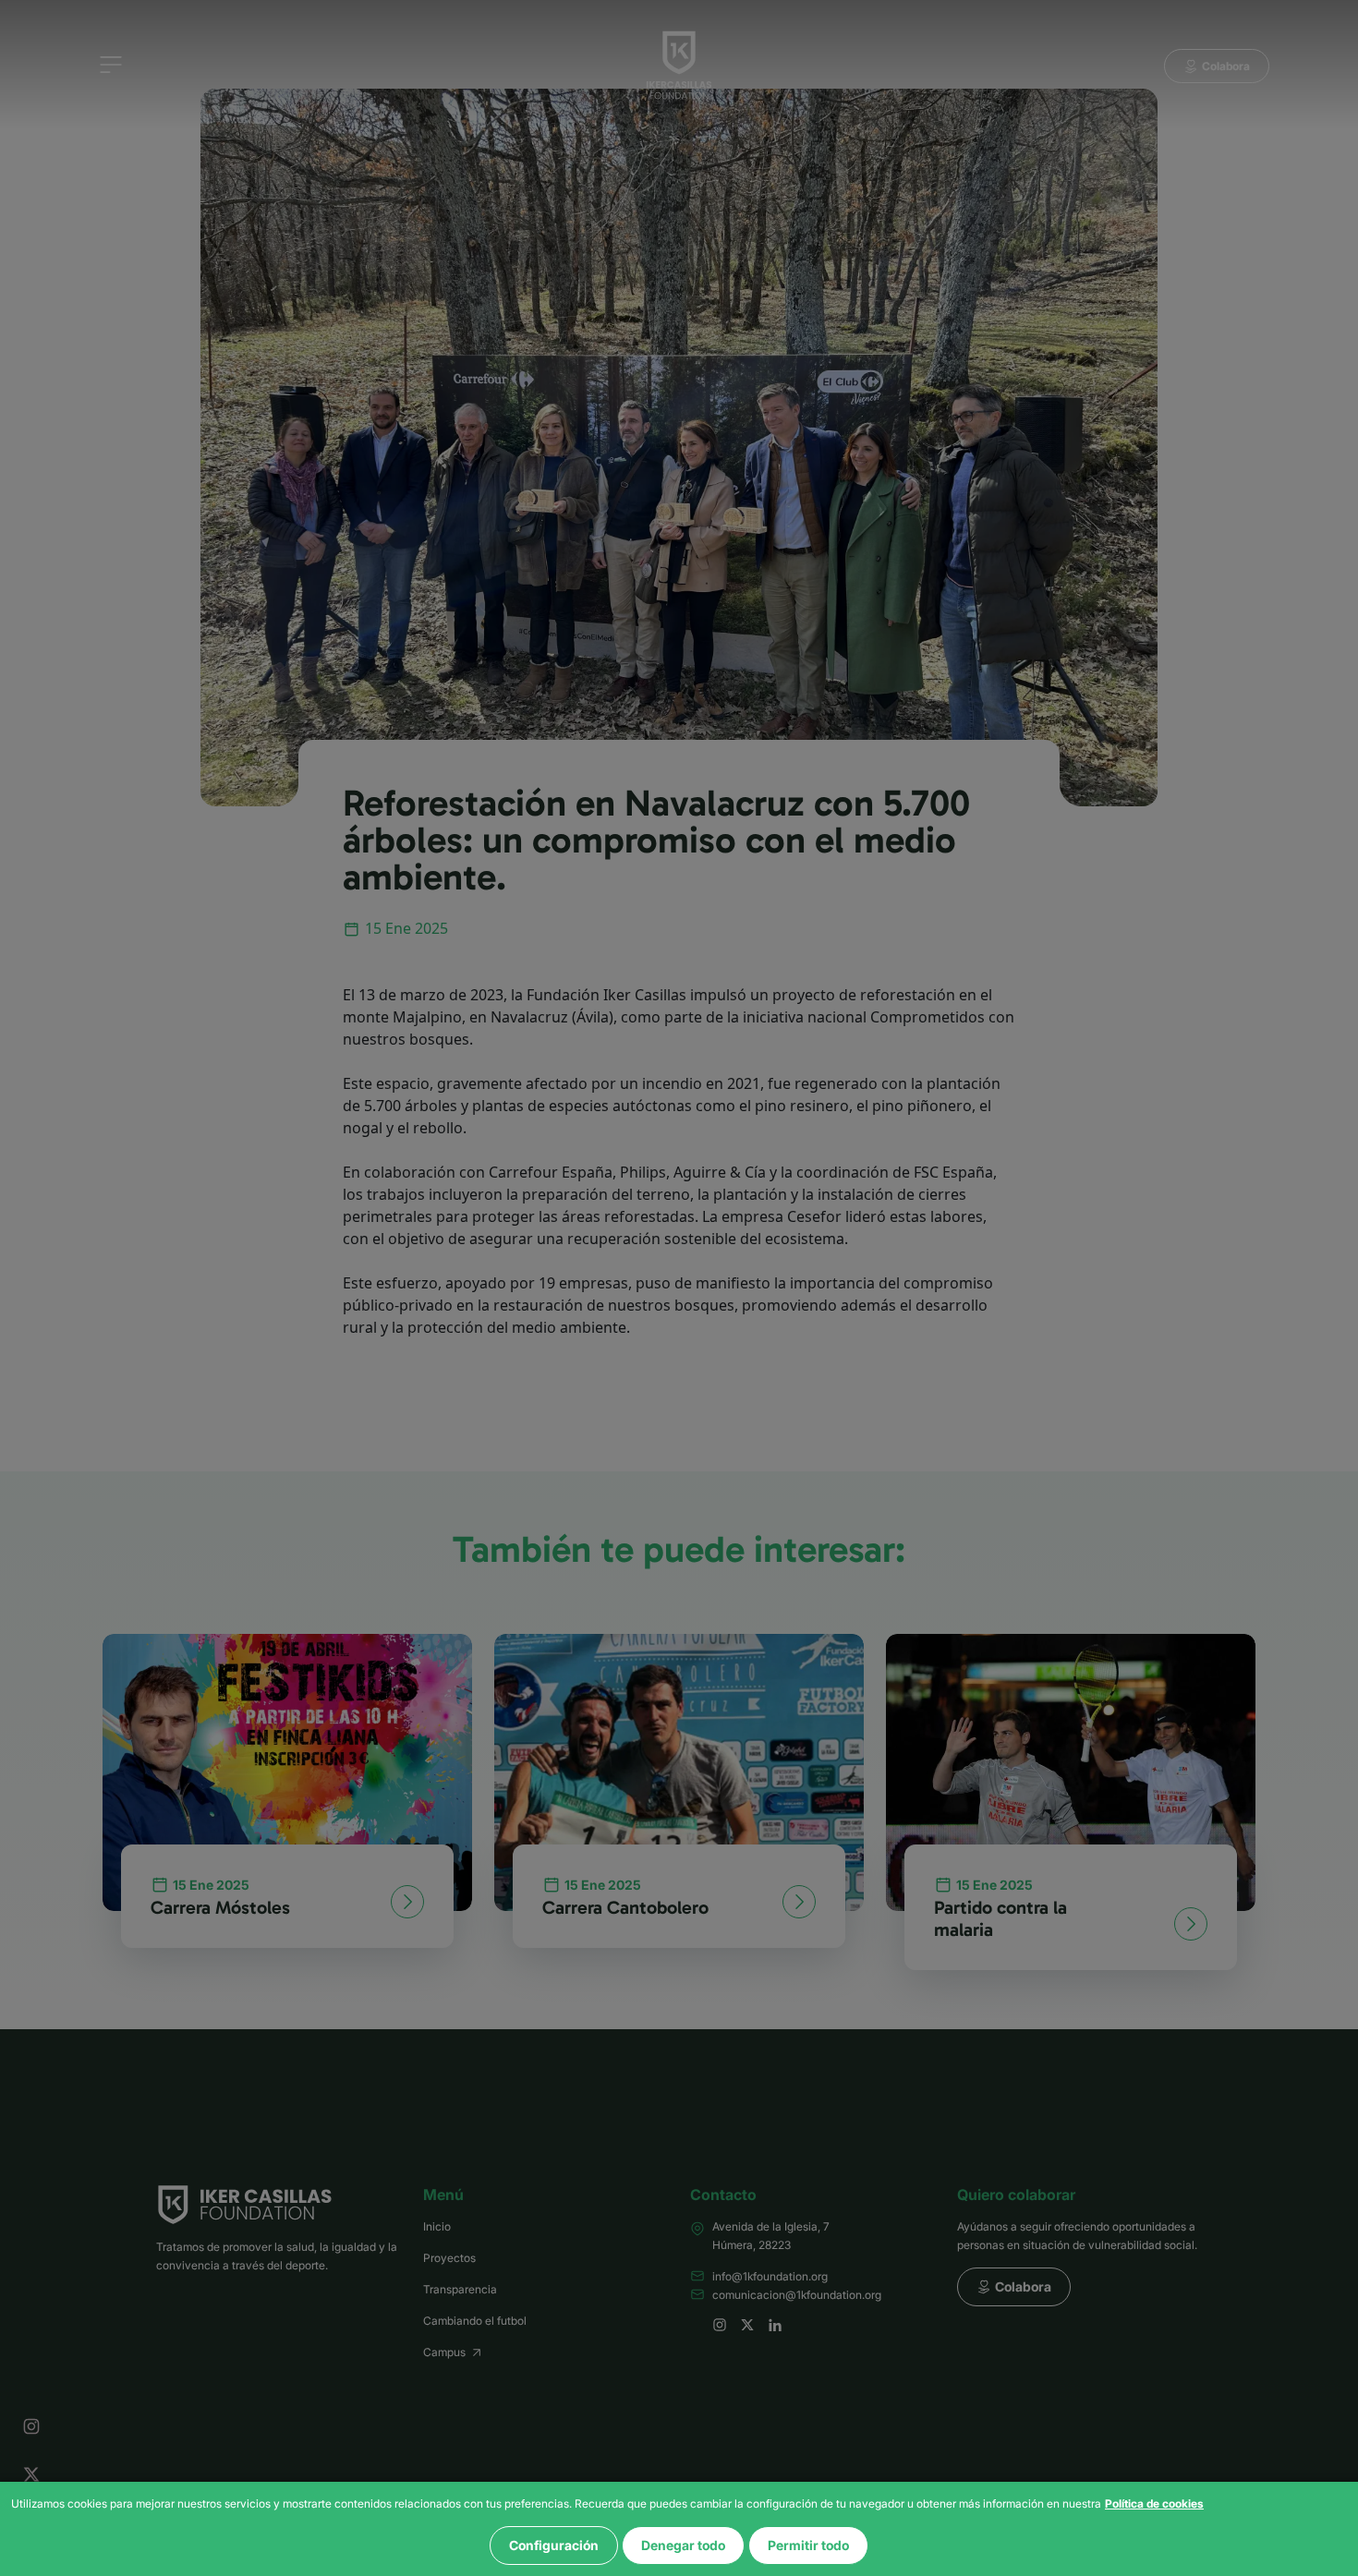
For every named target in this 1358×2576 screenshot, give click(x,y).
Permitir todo (808, 2545)
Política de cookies (1154, 2503)
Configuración (554, 2545)
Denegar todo (683, 2545)
